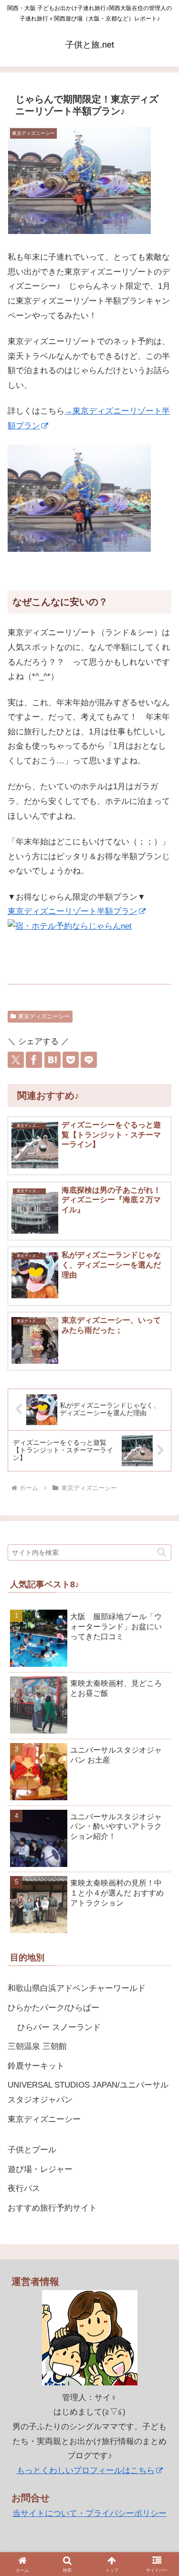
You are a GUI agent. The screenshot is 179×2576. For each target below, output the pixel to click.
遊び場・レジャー (40, 2169)
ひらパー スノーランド (59, 2027)
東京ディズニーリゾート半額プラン (73, 911)
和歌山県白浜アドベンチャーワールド (77, 1988)
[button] (162, 1552)
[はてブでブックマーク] (53, 1060)
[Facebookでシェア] (34, 1060)
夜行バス (24, 2188)
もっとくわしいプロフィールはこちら (86, 2470)
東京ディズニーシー (44, 1016)
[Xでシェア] (16, 1060)
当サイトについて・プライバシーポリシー (89, 2513)
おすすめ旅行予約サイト (52, 2208)
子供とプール (32, 2150)
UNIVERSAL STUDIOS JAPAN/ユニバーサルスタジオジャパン (88, 2092)
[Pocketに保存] (71, 1060)
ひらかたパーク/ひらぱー (53, 2008)
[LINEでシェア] (89, 1060)
